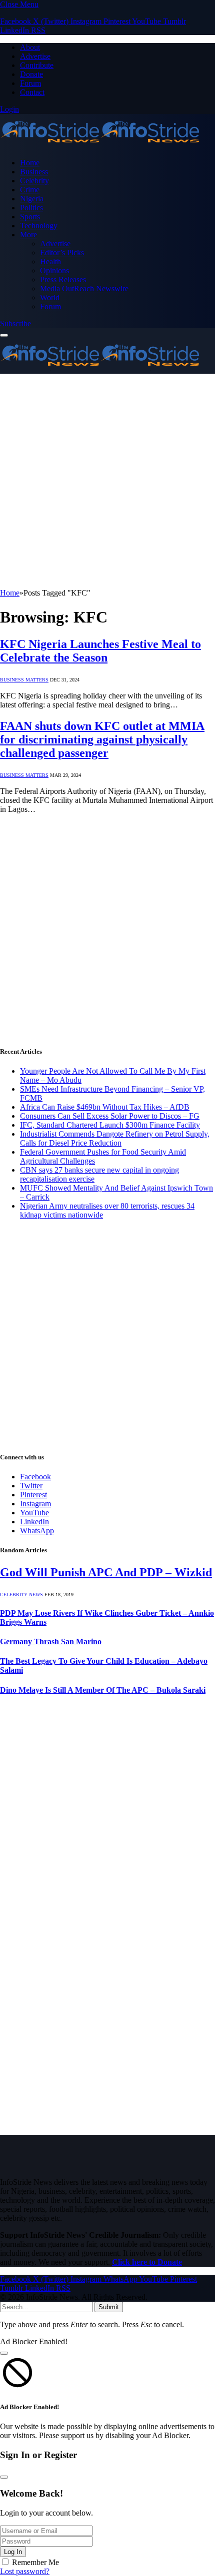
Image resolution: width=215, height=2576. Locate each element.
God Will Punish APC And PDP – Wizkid (106, 1572)
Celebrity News (21, 1595)
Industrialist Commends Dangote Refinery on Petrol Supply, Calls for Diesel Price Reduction (115, 1138)
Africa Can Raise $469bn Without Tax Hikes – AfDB (105, 1107)
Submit (109, 2307)
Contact (32, 92)
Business (34, 172)
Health (50, 262)
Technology (39, 226)
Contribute (37, 65)
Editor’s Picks (62, 253)
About (30, 47)
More (28, 235)
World (50, 298)
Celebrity (34, 181)
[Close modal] (4, 2353)
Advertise (35, 56)
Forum (30, 83)
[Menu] (4, 335)
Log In (13, 2552)
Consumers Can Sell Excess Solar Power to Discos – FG (110, 1116)
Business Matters (24, 680)
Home (30, 163)
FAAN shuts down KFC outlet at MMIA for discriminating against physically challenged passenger (102, 739)
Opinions (54, 271)
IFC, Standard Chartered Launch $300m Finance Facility (110, 1125)
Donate (31, 74)
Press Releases (63, 280)
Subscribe (15, 323)
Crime (30, 190)
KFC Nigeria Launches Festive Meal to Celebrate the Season (100, 651)
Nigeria (32, 199)
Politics (31, 208)
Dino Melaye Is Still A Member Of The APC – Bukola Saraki (103, 1690)
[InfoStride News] (100, 146)
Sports (30, 217)
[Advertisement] (107, 481)
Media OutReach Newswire (84, 289)
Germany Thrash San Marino (51, 1641)
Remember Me (35, 2562)
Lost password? (25, 2571)
